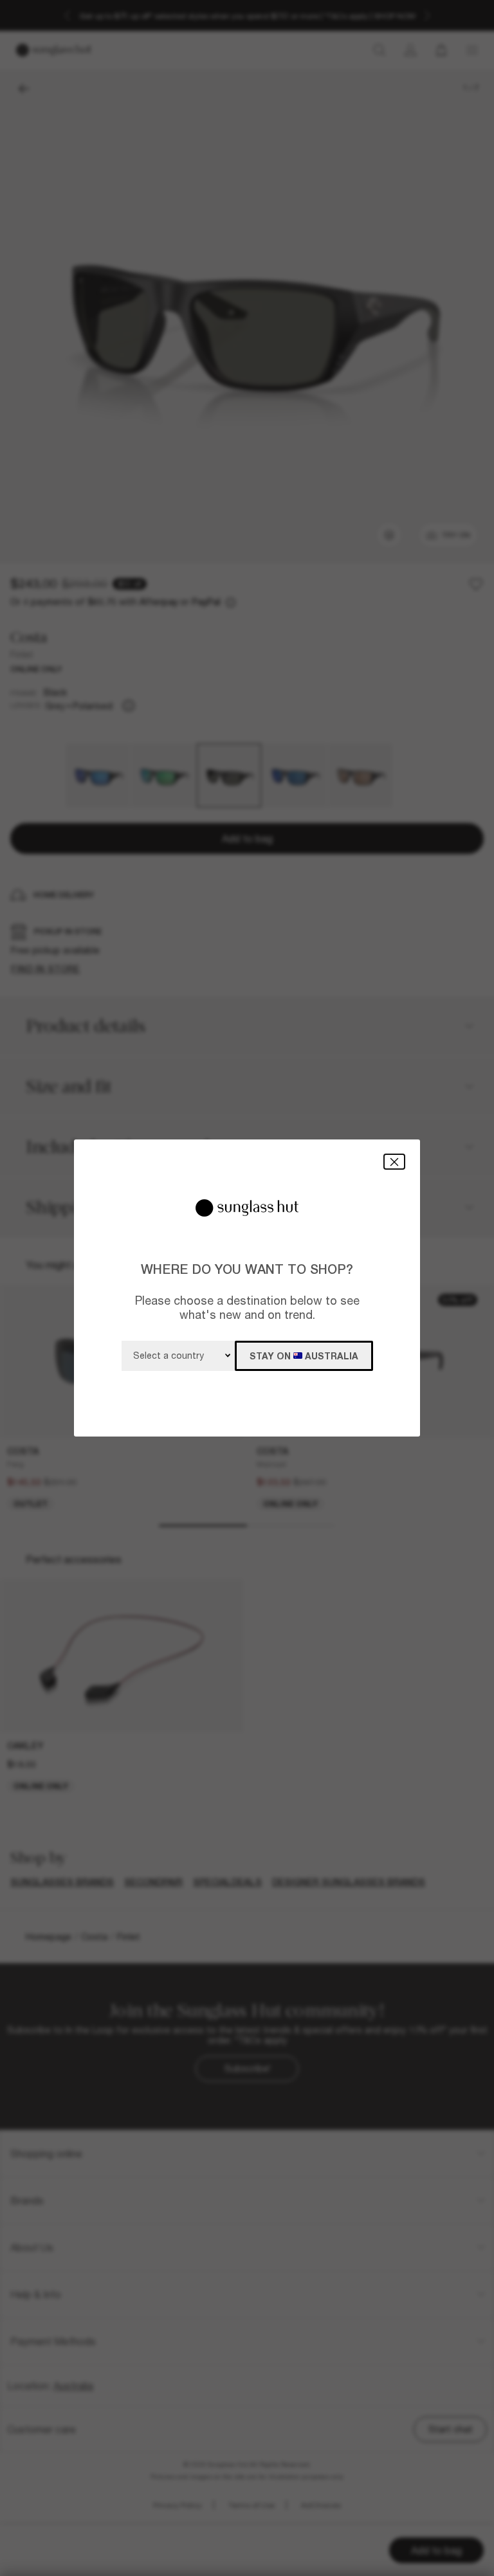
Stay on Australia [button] (304, 1356)
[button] (394, 1162)
